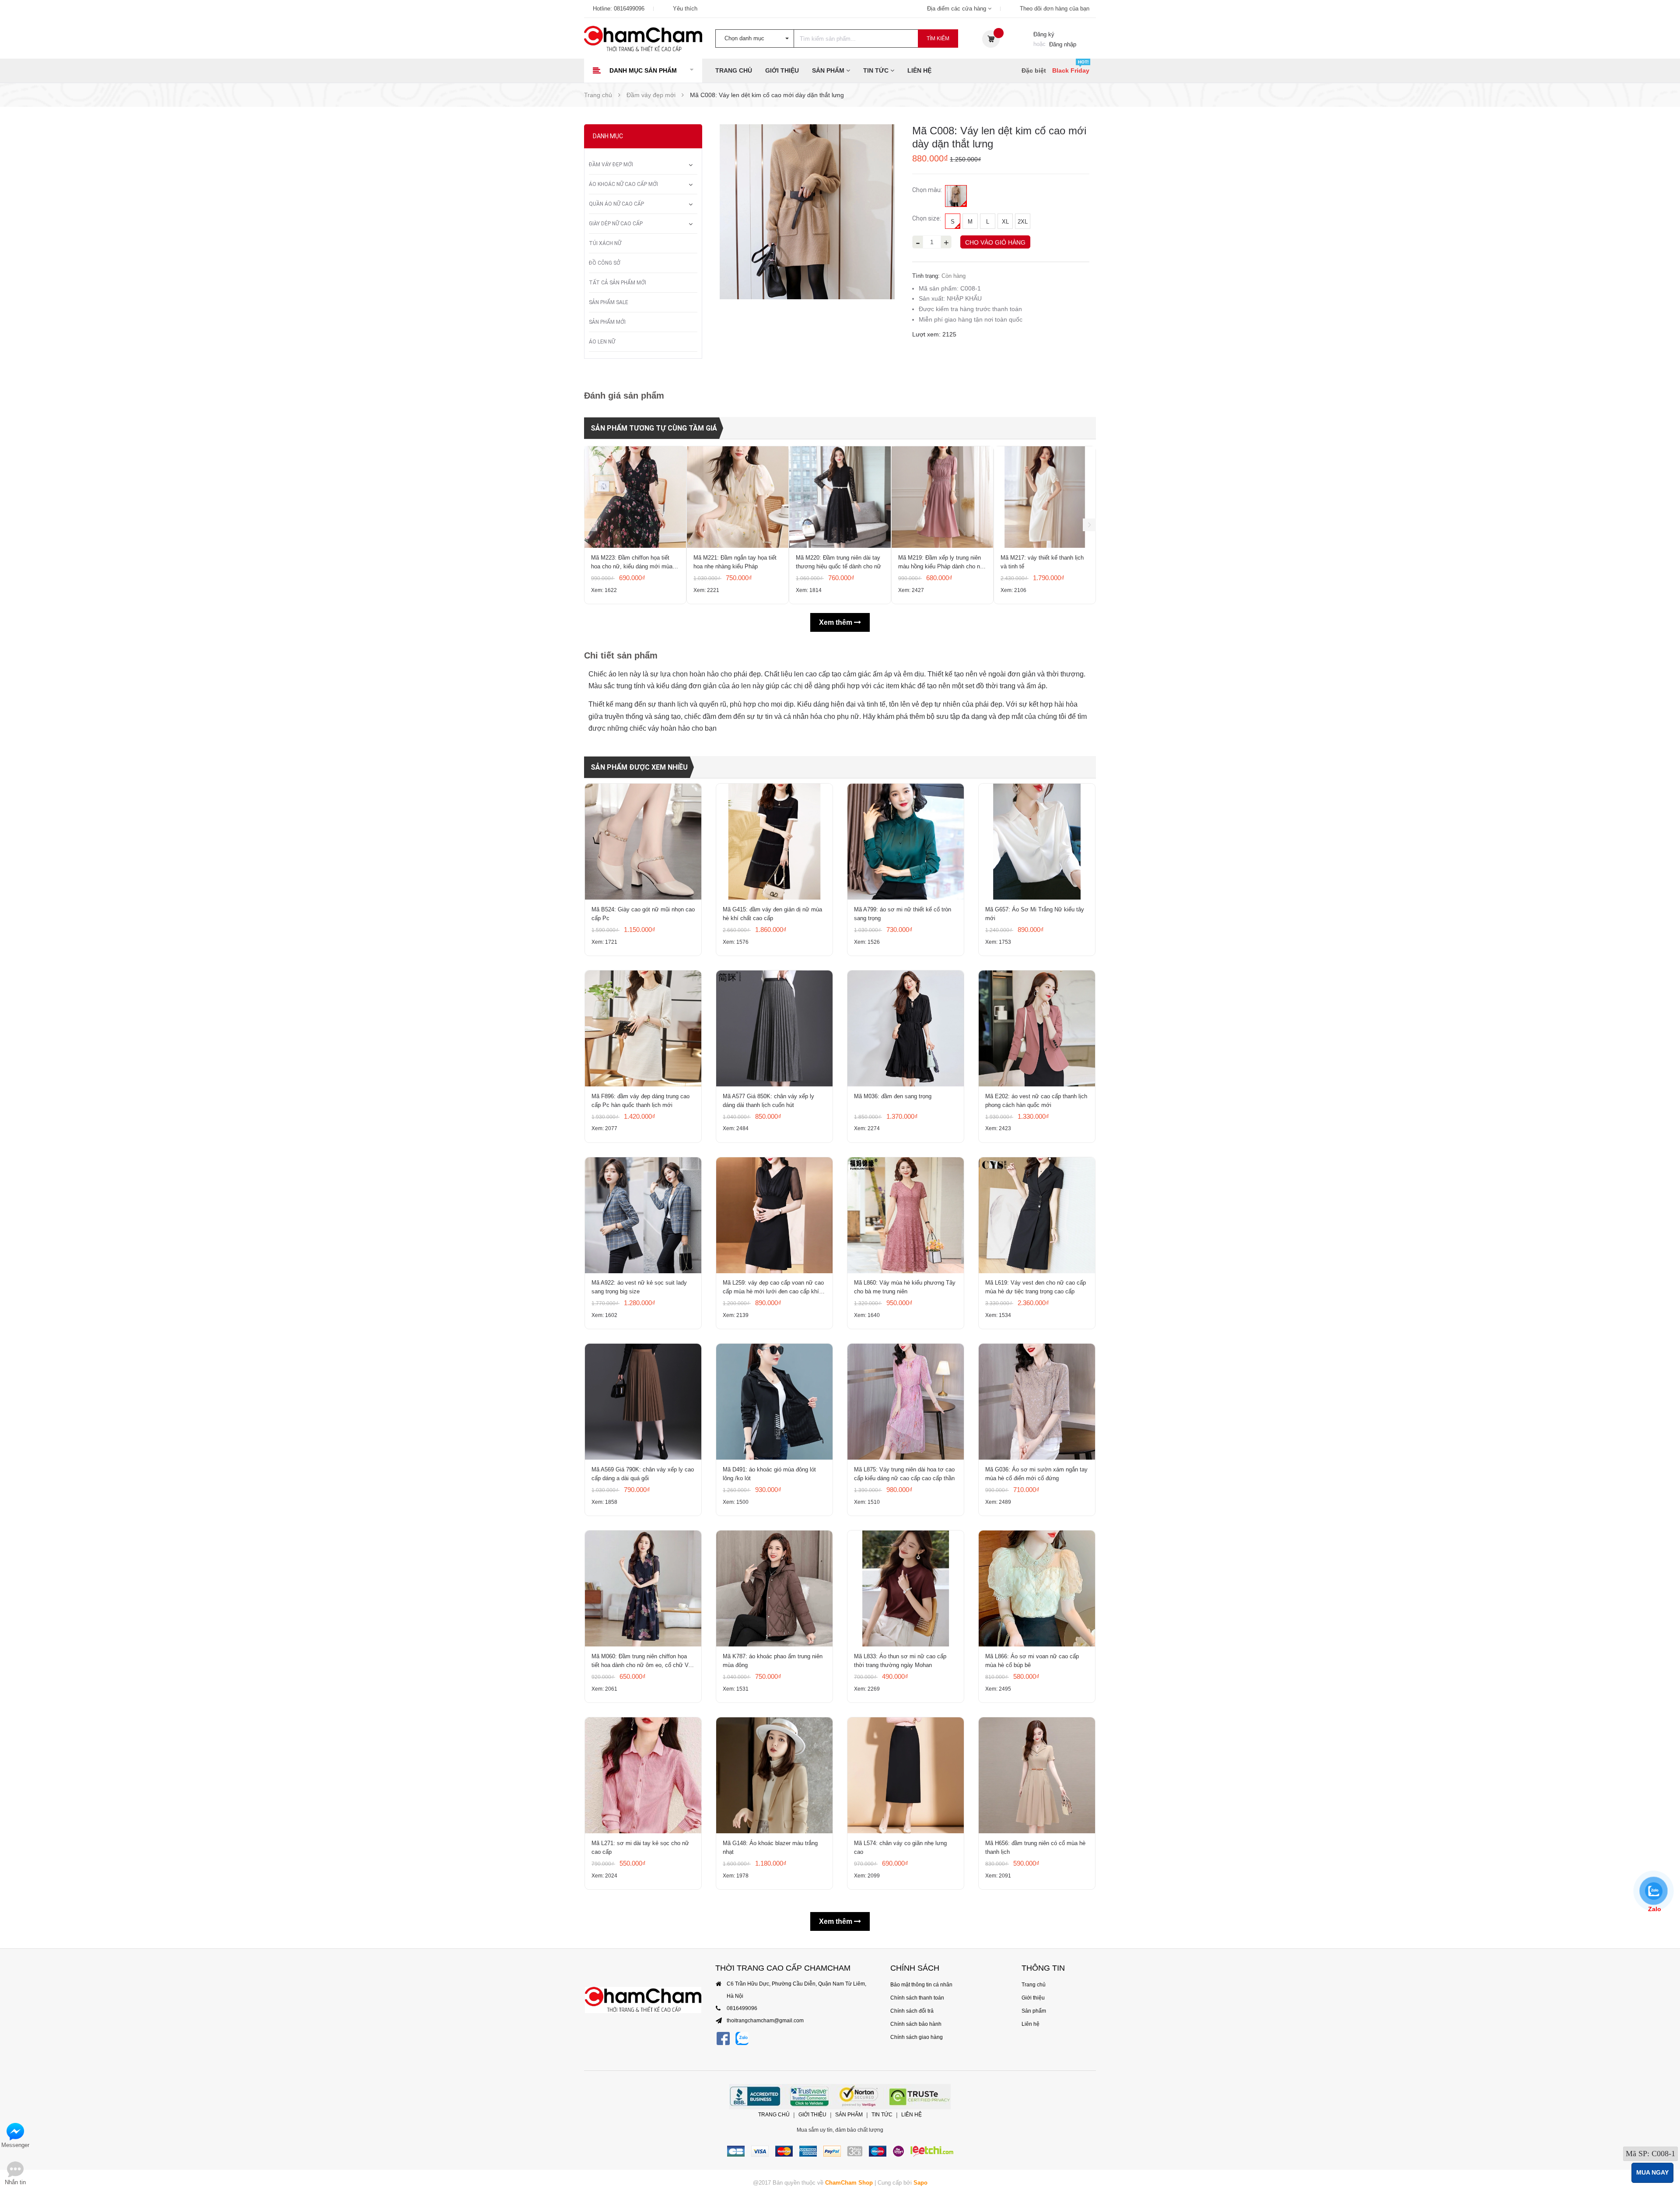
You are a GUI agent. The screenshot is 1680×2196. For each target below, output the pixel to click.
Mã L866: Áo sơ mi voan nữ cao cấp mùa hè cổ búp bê (1032, 1661)
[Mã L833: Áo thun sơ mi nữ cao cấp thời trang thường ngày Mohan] (906, 1588)
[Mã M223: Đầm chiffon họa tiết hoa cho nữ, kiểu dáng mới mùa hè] (635, 497)
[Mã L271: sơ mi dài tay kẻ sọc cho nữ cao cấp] (643, 1775)
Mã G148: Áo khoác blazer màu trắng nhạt (770, 1848)
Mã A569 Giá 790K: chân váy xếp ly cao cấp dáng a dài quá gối (643, 1474)
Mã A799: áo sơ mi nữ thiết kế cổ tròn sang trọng (903, 914)
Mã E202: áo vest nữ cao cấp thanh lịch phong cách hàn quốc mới (1036, 1101)
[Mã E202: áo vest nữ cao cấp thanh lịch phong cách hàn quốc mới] (1037, 1028)
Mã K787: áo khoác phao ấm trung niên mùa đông (773, 1661)
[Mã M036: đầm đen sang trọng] (906, 1028)
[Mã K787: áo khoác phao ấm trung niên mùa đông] (774, 1588)
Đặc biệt (1034, 70)
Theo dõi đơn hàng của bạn (1055, 9)
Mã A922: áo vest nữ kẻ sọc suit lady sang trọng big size (639, 1287)
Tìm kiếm (938, 39)
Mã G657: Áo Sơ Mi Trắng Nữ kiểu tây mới (1035, 914)
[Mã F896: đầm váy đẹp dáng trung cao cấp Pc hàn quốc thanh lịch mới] (643, 1028)
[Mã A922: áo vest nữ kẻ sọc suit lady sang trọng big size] (643, 1215)
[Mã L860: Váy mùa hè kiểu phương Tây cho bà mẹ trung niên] (906, 1215)
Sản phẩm (829, 70)
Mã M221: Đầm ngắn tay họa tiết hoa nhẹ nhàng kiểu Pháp (735, 562)
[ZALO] (742, 2039)
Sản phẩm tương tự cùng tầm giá (654, 428)
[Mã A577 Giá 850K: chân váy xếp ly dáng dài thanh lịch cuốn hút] (774, 1028)
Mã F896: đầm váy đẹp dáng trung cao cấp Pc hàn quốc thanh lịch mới (640, 1101)
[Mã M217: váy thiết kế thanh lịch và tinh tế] (1045, 497)
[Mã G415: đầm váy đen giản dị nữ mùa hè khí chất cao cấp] (774, 842)
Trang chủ (734, 70)
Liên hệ (919, 70)
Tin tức (877, 70)
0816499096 (629, 9)
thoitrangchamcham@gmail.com (765, 2021)
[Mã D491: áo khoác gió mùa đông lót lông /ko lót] (774, 1402)
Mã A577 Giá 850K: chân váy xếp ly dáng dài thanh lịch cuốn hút (768, 1101)
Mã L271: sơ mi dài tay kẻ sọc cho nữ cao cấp (640, 1848)
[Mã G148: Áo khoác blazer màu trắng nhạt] (774, 1775)
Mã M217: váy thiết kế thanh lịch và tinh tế (1042, 562)
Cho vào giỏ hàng (995, 242)
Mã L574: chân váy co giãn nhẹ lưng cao (900, 1848)
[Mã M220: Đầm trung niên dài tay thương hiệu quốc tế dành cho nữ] (840, 497)
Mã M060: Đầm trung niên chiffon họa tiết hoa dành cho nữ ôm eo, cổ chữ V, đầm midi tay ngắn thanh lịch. (641, 1661)
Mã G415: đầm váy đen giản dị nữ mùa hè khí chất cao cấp (772, 914)
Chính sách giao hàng (917, 2037)
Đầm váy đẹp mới (611, 165)
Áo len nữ (602, 342)
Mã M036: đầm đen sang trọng (893, 1096)
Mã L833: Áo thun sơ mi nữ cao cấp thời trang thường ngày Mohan (900, 1661)
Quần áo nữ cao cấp (616, 204)
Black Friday (1071, 70)
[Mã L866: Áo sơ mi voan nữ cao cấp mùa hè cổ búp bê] (1037, 1588)
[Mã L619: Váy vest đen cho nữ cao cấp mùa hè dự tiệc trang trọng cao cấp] (1037, 1215)
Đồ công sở (605, 263)
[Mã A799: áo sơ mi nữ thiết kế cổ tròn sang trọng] (906, 842)
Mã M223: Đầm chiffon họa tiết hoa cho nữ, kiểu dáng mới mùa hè (632, 563)
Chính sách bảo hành (916, 2024)
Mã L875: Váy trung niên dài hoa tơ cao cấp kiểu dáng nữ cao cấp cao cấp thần (904, 1474)
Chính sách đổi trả (912, 2011)
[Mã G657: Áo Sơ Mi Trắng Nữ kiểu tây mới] (1037, 842)
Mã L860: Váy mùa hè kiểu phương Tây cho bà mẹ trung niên (905, 1287)
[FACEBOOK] (723, 2039)
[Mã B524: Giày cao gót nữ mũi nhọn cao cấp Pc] (643, 842)
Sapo (920, 2183)
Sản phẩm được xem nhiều (639, 767)
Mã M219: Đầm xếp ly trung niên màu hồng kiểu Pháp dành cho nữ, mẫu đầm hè (942, 563)
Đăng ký (1044, 34)
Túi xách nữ (605, 243)
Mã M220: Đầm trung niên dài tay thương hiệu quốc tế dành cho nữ (838, 562)
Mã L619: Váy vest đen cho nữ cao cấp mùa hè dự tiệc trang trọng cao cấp (1036, 1287)
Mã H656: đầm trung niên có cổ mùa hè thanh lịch (1035, 1848)
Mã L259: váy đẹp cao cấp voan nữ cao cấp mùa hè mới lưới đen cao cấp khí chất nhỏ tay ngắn (773, 1288)
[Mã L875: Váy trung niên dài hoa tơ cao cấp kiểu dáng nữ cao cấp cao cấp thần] (906, 1402)
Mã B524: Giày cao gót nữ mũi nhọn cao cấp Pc (643, 914)
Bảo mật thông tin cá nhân (921, 1985)
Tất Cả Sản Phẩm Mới (618, 283)
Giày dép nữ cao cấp (616, 224)
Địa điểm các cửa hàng (957, 9)
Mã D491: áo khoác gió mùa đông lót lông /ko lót (769, 1474)
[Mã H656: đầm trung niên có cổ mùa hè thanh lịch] (1037, 1775)
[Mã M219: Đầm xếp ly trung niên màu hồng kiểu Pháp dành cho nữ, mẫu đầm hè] (942, 497)
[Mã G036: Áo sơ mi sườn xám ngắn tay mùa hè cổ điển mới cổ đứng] (1037, 1402)
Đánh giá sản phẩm (624, 396)
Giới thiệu (782, 70)
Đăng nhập (1063, 44)
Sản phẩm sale (609, 302)
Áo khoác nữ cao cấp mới (623, 184)
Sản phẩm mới (607, 322)
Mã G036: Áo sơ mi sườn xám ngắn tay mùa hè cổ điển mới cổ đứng (1036, 1474)
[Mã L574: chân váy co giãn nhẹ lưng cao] (906, 1775)
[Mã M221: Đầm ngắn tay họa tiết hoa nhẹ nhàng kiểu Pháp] (738, 497)
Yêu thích (685, 9)
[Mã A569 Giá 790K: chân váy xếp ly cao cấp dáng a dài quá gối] (643, 1402)
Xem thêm (836, 622)
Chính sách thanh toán (917, 1998)
